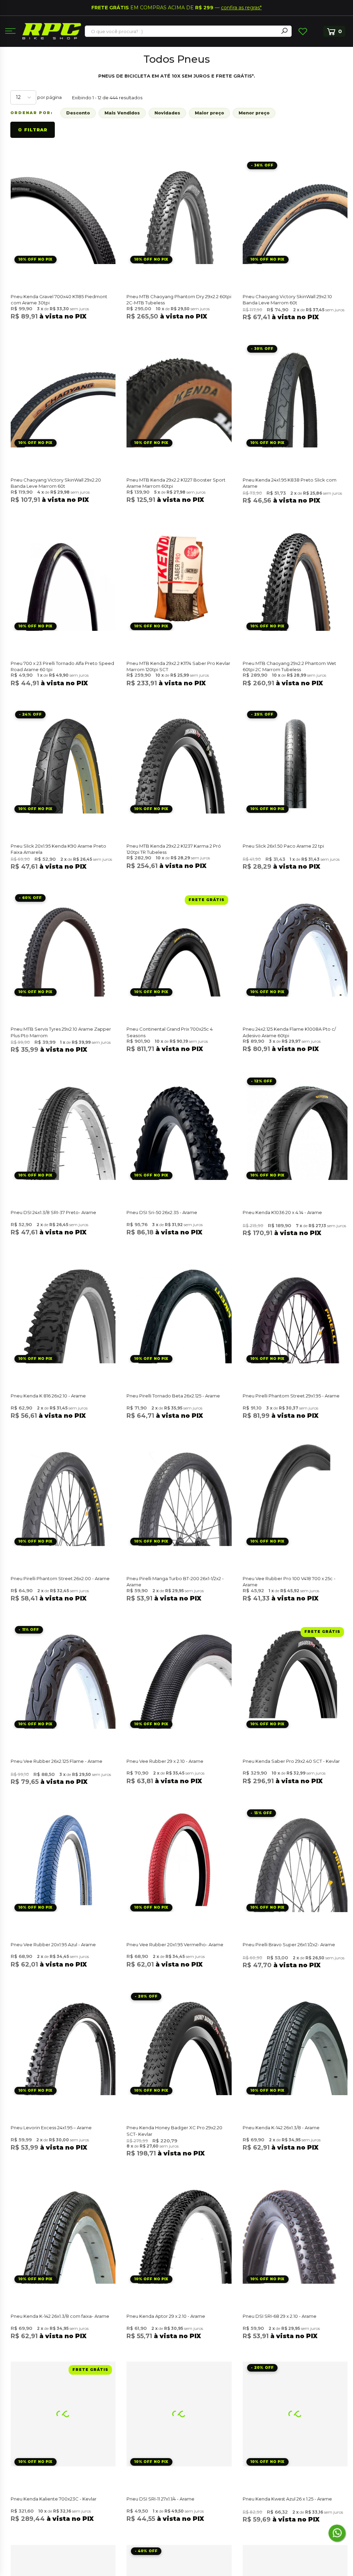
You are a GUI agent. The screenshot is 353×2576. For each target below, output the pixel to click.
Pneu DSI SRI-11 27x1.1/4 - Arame (160, 2499)
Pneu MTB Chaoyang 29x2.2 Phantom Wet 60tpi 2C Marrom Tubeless (289, 666)
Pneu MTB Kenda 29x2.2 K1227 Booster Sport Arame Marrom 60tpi (176, 483)
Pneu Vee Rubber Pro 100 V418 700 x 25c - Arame (289, 1582)
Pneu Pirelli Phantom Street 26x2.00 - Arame (60, 1578)
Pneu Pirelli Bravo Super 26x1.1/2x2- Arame (289, 1944)
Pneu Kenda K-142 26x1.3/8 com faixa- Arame (60, 2316)
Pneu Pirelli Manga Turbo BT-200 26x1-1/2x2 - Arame (175, 1582)
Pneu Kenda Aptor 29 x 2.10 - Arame (166, 2316)
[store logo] (52, 31)
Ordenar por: (32, 113)
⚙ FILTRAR (33, 130)
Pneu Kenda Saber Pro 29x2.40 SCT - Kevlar (291, 1761)
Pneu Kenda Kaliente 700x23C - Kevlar (54, 2499)
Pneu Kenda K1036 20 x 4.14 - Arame (282, 1212)
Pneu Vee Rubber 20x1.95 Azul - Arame (53, 1944)
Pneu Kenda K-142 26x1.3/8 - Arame (281, 2128)
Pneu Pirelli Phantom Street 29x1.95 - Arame (291, 1396)
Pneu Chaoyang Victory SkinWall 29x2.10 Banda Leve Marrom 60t (287, 300)
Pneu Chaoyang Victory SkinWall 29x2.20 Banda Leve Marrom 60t (56, 483)
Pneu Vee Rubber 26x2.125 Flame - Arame (57, 1761)
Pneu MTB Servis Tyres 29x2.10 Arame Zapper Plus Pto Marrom (61, 1032)
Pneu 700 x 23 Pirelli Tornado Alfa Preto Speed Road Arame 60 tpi (62, 666)
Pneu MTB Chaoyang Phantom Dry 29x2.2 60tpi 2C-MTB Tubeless (179, 300)
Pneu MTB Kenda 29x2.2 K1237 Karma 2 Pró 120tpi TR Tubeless (174, 849)
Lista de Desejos (303, 31)
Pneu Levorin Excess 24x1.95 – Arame (51, 2128)
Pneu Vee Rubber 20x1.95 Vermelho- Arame (175, 1944)
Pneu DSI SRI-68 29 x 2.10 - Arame (280, 2316)
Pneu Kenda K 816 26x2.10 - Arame (48, 1396)
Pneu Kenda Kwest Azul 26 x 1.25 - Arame (287, 2499)
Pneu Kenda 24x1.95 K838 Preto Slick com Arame (290, 483)
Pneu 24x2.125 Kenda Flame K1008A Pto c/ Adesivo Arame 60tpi (289, 1032)
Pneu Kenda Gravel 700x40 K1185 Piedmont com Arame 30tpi (59, 300)
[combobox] (182, 31)
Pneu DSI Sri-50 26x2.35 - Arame (162, 1212)
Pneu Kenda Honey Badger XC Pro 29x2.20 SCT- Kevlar (174, 2131)
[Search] (284, 31)
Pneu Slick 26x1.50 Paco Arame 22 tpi (283, 846)
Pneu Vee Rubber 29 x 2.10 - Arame (165, 1761)
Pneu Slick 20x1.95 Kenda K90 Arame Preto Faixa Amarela (58, 849)
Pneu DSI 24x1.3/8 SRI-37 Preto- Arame (53, 1212)
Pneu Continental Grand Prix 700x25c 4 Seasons (170, 1032)
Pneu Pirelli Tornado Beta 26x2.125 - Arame (173, 1396)
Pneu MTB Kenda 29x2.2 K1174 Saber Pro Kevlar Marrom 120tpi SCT (178, 666)
